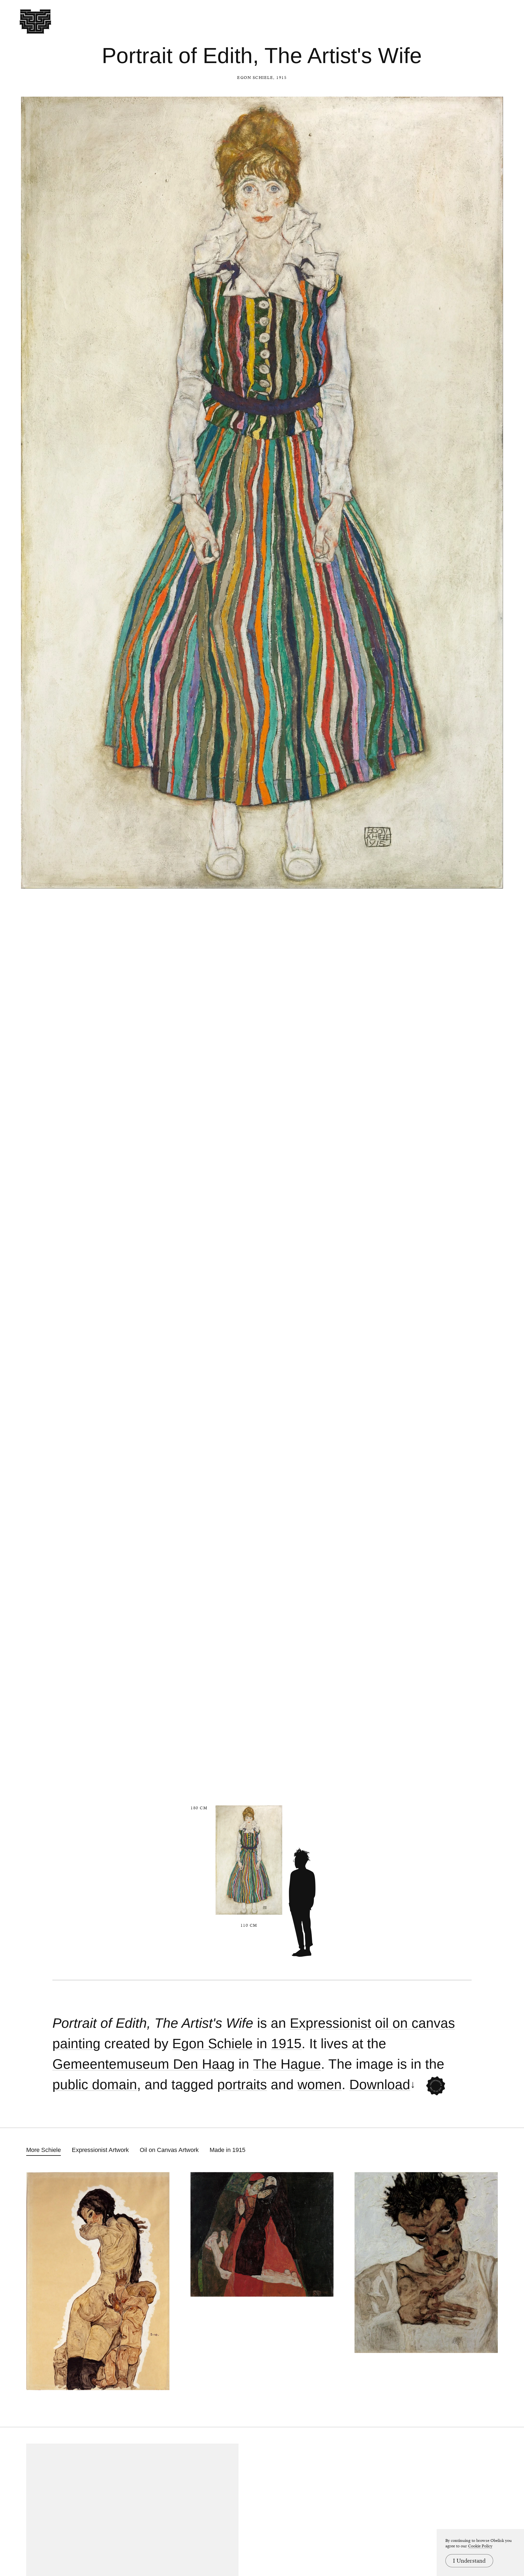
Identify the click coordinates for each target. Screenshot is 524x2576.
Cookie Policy (480, 2546)
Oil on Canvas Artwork (169, 2150)
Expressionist (331, 2023)
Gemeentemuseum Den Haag (144, 2064)
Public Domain (95, 2085)
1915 (286, 2044)
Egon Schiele (255, 78)
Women (320, 2085)
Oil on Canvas (415, 2023)
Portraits (242, 2085)
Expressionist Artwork (100, 2150)
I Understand (469, 2561)
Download (380, 2085)
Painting (76, 2044)
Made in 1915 (227, 2150)
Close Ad (486, 1557)
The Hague (287, 2064)
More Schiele (44, 2150)
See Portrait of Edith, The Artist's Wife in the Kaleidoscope (436, 2086)
